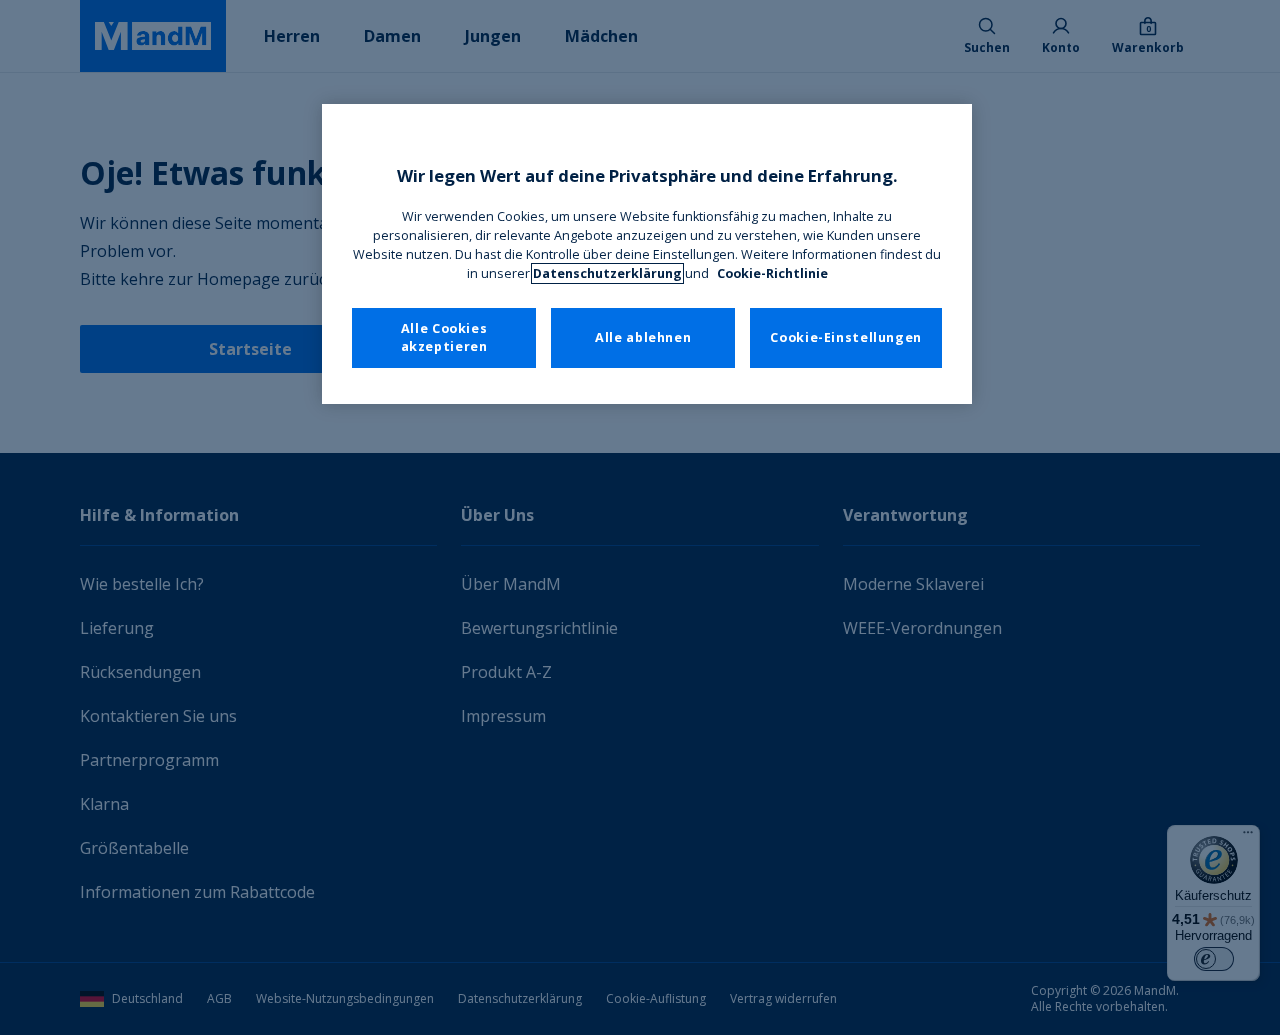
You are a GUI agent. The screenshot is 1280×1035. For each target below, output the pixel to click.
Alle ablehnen (643, 337)
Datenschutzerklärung (607, 273)
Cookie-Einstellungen (846, 337)
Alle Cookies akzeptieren (444, 337)
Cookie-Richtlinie (772, 273)
